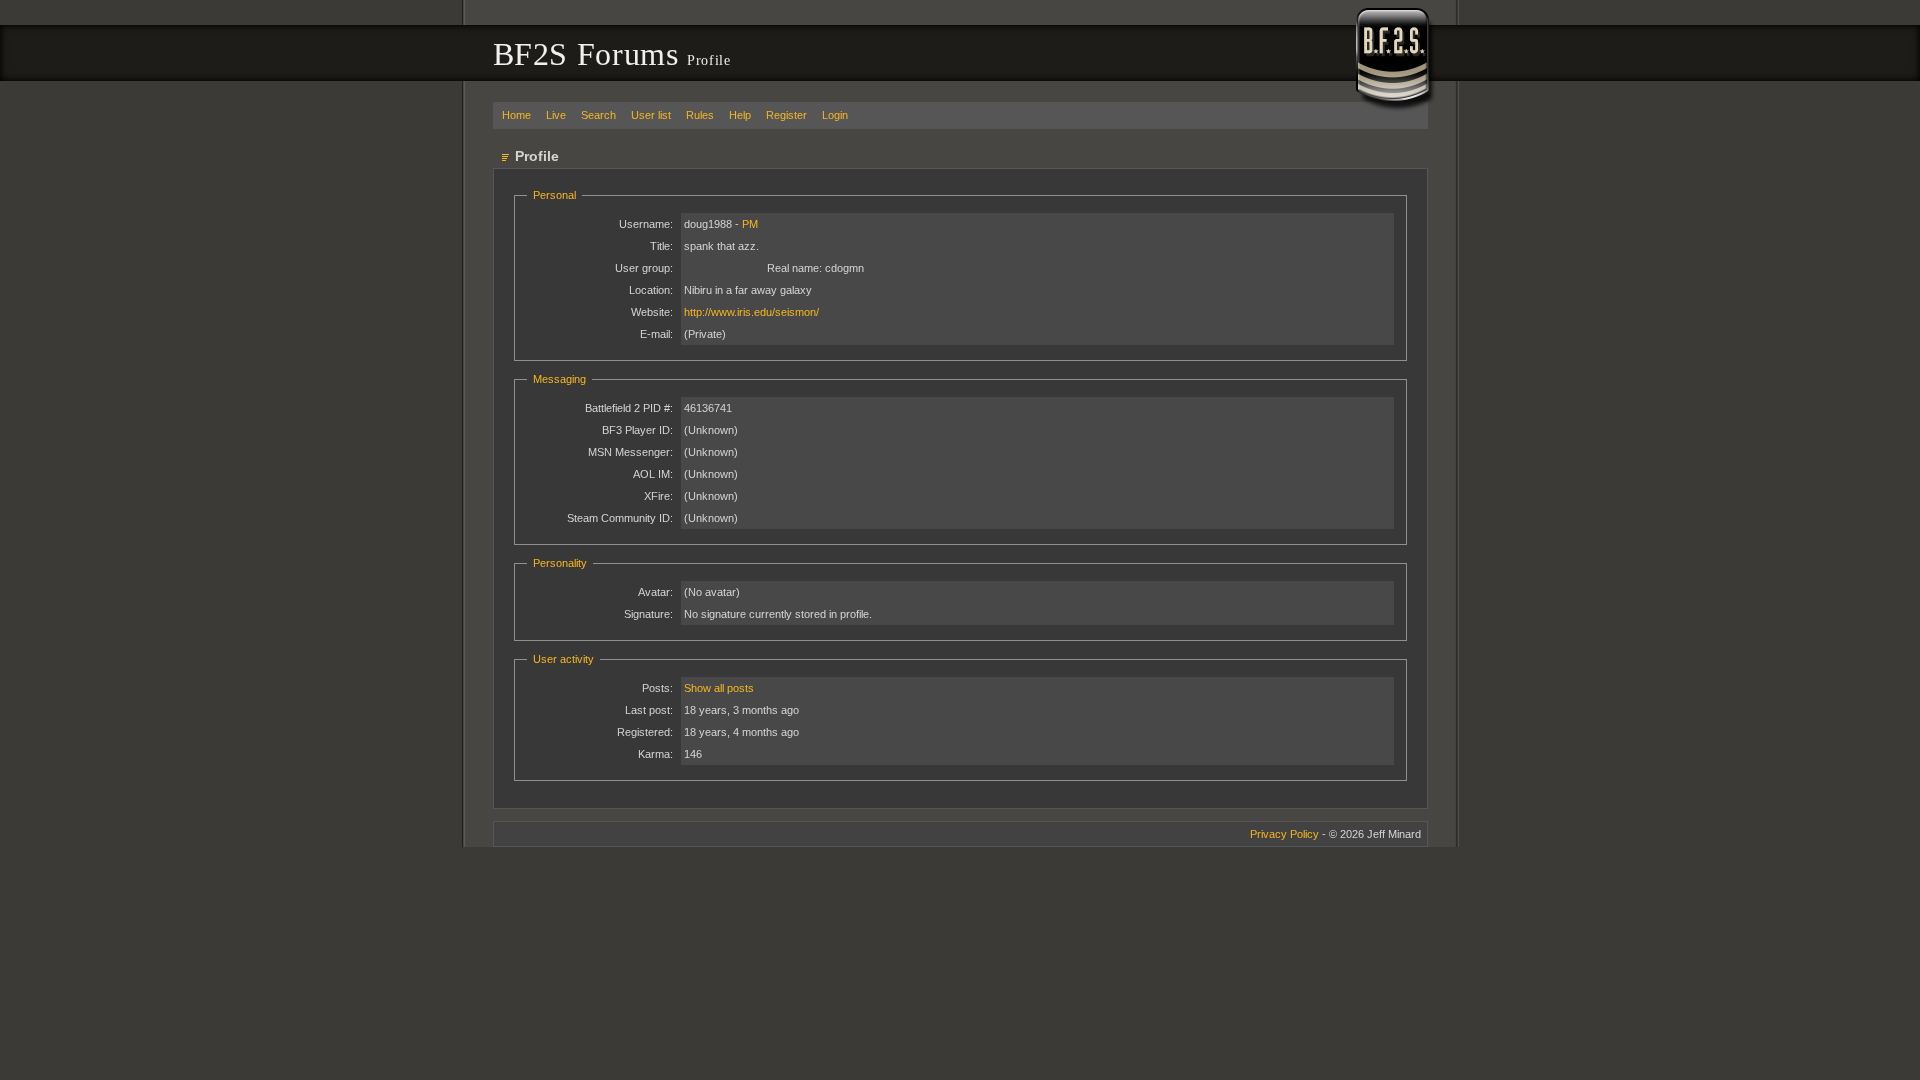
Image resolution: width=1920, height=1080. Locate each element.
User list (651, 115)
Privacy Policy (1284, 834)
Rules (700, 115)
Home (516, 115)
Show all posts (719, 688)
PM (750, 224)
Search (598, 115)
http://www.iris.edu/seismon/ (751, 312)
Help (740, 115)
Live (556, 115)
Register (786, 115)
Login (835, 115)
